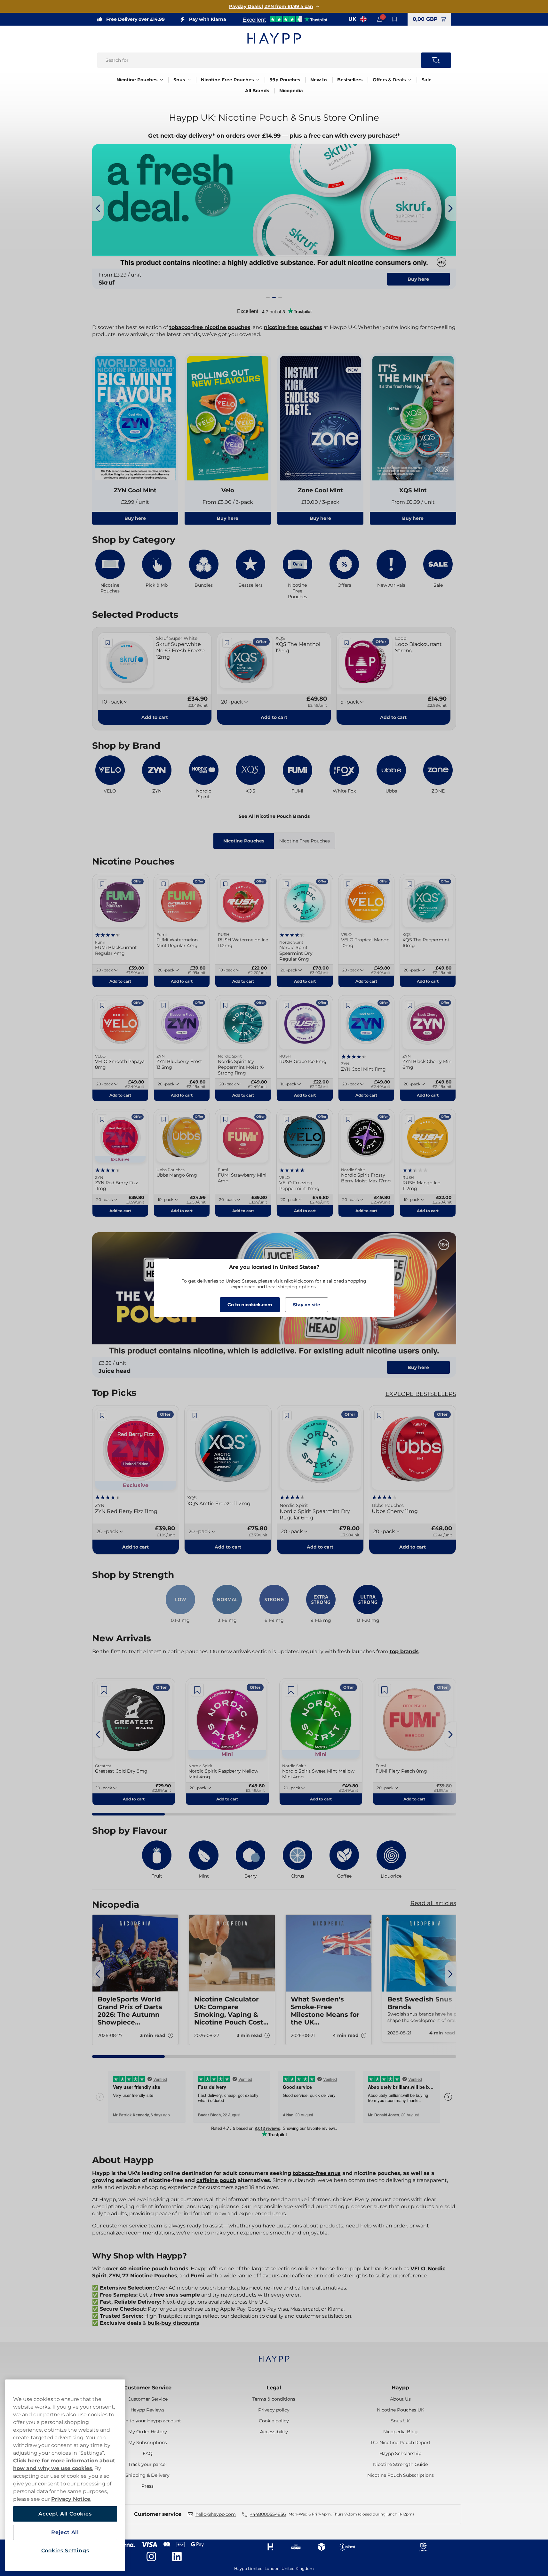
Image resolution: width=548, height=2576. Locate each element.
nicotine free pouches (293, 327)
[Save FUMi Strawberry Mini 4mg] (225, 1119)
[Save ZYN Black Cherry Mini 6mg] (410, 1005)
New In (319, 80)
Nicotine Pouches (137, 80)
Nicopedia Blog (401, 2432)
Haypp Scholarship (400, 2453)
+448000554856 (268, 2514)
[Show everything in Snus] (189, 80)
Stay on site (307, 1305)
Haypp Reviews (147, 2410)
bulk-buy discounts (173, 2323)
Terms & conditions (274, 2399)
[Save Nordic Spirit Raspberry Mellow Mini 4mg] (197, 1690)
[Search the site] (436, 60)
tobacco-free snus (317, 2173)
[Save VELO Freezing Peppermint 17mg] (287, 1119)
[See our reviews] (285, 19)
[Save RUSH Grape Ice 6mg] (287, 1005)
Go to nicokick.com (250, 1305)
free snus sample (177, 2295)
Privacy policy (274, 2410)
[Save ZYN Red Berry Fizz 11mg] (102, 1119)
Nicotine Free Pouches (227, 80)
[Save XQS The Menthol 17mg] (227, 643)
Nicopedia (291, 91)
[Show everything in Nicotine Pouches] (162, 80)
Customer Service (148, 2388)
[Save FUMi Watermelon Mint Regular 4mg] (164, 884)
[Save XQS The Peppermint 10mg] (410, 884)
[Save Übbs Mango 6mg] (164, 1119)
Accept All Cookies (65, 2514)
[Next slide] (450, 208)
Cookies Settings (65, 2551)
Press (147, 2486)
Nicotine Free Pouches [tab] (305, 841)
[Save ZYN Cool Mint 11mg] (348, 1005)
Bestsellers (350, 80)
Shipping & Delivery (147, 2475)
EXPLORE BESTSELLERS (421, 1394)
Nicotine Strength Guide (400, 2464)
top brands (404, 1651)
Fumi (198, 2276)
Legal (274, 2388)
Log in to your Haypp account (148, 2421)
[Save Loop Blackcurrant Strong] (346, 643)
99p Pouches (285, 80)
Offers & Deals (389, 80)
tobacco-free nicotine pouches (210, 327)
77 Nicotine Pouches (150, 2276)
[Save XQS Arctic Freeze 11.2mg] (195, 1415)
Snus (179, 80)
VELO (418, 2269)
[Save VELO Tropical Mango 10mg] (348, 884)
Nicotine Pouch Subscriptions (401, 2475)
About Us (400, 2399)
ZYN (114, 2276)
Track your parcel (147, 2464)
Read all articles (433, 1903)
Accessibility (274, 2432)
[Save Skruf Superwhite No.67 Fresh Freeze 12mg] (108, 643)
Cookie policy (274, 2421)
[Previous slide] (98, 208)
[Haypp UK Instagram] (151, 2556)
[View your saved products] (395, 19)
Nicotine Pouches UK (401, 2410)
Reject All (65, 2532)
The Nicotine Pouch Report (400, 2443)
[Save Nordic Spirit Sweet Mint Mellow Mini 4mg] (291, 1690)
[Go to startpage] (274, 38)
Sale (427, 80)
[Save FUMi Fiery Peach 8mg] (385, 1690)
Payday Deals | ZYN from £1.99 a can (271, 6)
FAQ (148, 2453)
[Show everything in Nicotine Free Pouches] (258, 80)
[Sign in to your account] (379, 19)
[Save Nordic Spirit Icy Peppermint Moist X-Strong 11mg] (225, 1005)
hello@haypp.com (216, 2514)
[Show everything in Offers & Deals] (410, 80)
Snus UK (400, 2421)
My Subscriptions (148, 2443)
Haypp (400, 2388)
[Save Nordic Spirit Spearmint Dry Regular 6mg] (287, 884)
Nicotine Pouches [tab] (244, 841)
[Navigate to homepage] (274, 2356)
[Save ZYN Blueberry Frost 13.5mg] (164, 1005)
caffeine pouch (216, 2180)
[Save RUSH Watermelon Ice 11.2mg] (225, 884)
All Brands (257, 91)
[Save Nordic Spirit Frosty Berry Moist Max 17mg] (348, 1119)
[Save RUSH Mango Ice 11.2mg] (410, 1119)
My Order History (148, 2432)
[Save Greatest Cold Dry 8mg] (104, 1690)
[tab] (268, 297)
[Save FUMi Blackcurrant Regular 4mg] (102, 884)
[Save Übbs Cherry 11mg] (379, 1415)
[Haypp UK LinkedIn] (177, 2556)
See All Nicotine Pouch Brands (274, 816)
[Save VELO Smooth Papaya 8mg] (102, 1005)
